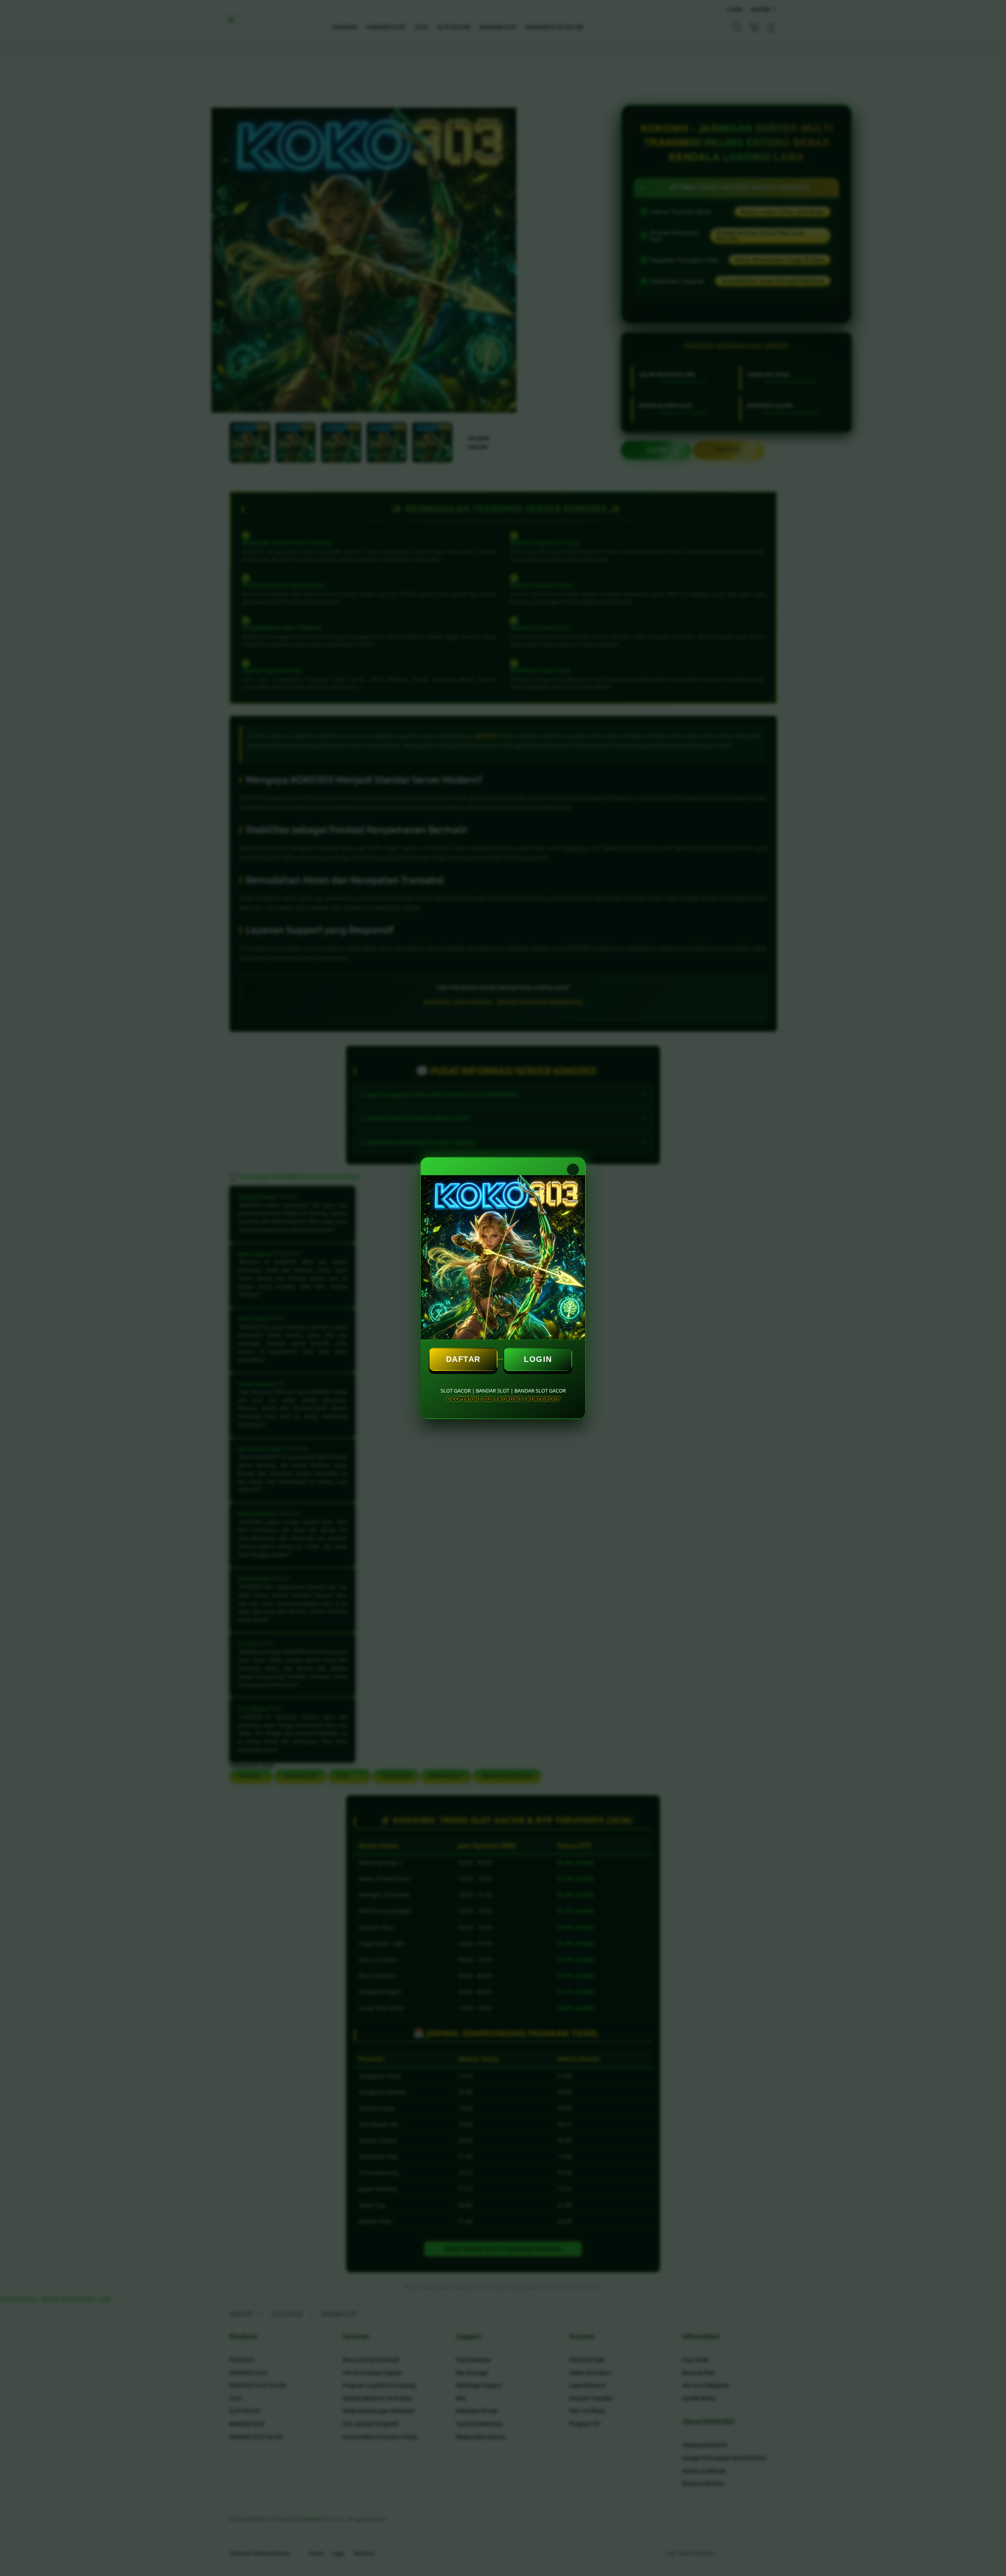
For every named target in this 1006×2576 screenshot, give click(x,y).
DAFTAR (463, 1359)
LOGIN (538, 1359)
